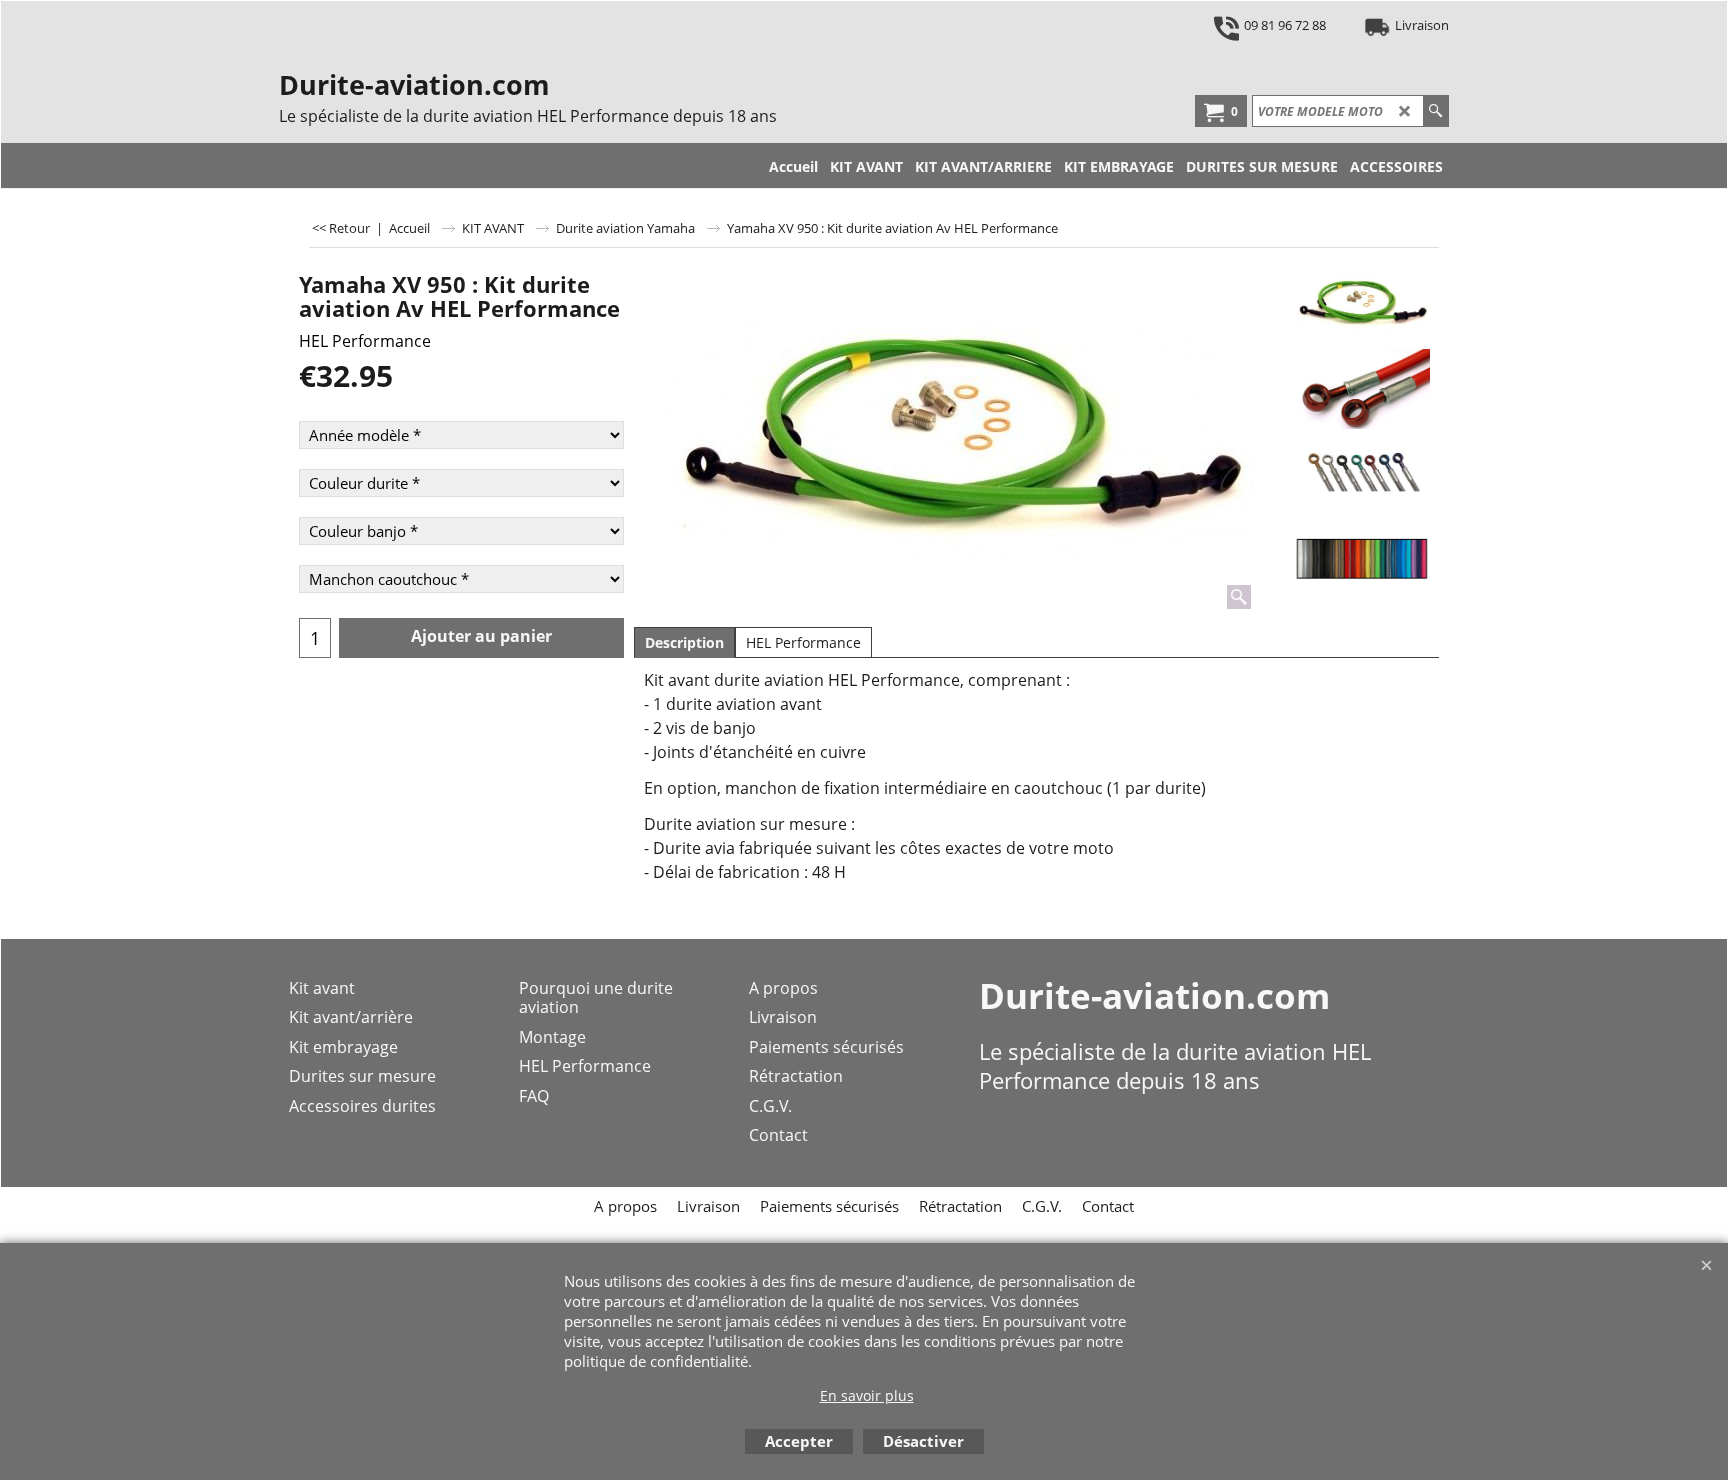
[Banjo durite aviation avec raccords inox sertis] (1361, 389)
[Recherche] (1435, 111)
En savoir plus (867, 1395)
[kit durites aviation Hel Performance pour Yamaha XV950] (956, 439)
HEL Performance (365, 341)
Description (684, 642)
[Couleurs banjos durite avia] (1361, 474)
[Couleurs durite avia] (1361, 559)
